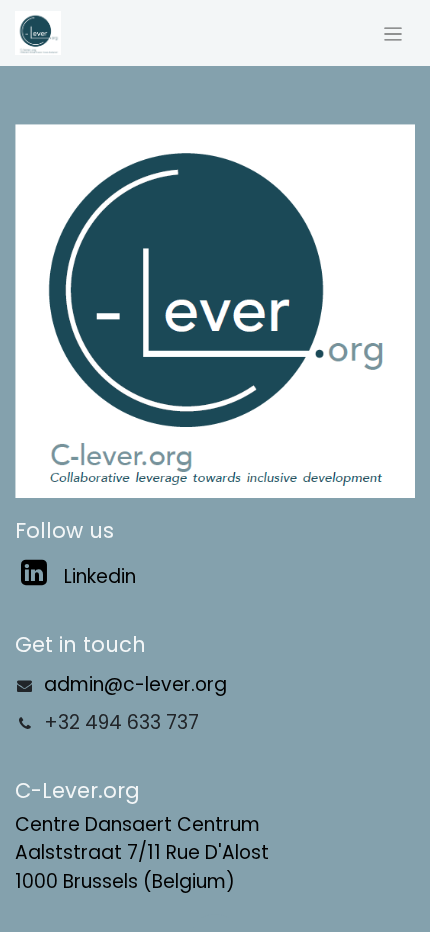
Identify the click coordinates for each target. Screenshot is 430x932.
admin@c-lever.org (135, 684)
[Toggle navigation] (393, 33)
